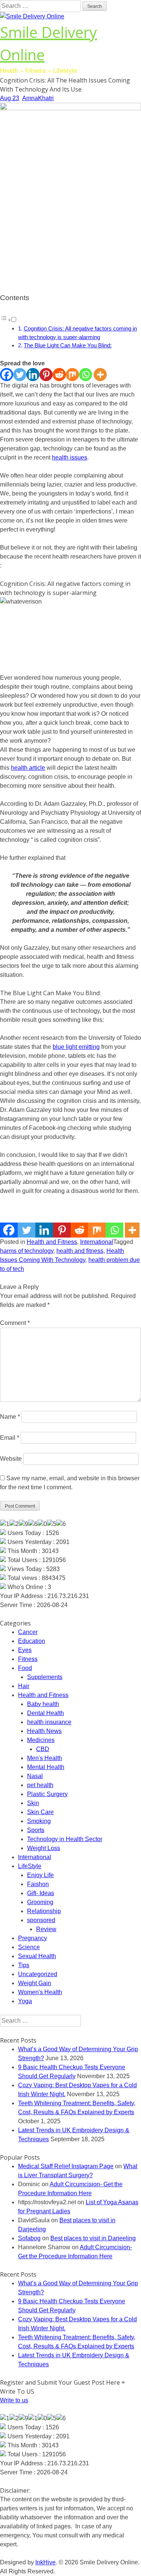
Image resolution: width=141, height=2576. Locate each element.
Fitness (28, 1659)
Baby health (43, 1704)
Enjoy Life (40, 1875)
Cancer (28, 1632)
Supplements (45, 1677)
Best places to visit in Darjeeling (93, 2238)
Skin (33, 1803)
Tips (24, 1965)
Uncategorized (38, 1974)
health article (28, 768)
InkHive (45, 2562)
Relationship (44, 1911)
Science (29, 1947)
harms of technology (27, 1251)
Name (10, 1417)
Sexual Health (37, 1956)
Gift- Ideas (41, 1893)
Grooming (40, 1902)
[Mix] (72, 375)
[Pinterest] (46, 375)
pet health (40, 1785)
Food (25, 1668)
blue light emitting (76, 1047)
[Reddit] (59, 375)
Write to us (14, 2400)
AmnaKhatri (38, 98)
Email (10, 1438)
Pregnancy (33, 1938)
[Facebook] (7, 375)
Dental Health (45, 1713)
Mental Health (46, 1767)
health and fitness (80, 1251)
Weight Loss (44, 1848)
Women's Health (40, 1992)
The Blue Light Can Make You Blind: (68, 345)
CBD (43, 1749)
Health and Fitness (52, 1242)
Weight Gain (35, 1983)
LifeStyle (30, 1866)
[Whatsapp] (86, 375)
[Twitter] (20, 375)
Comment (15, 1323)
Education (32, 1641)
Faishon (38, 1884)
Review (46, 1929)
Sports (36, 1830)
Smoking (39, 1821)
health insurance (49, 1722)
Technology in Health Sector (65, 1839)
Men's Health (45, 1758)
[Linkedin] (33, 375)
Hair (24, 1686)
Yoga (25, 2001)
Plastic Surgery (47, 1794)
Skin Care (40, 1812)
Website (11, 1459)
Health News (44, 1731)
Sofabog (29, 2238)
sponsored (41, 1920)
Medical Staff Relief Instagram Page (66, 2166)
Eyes (25, 1650)
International (97, 1242)
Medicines (41, 1740)
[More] (100, 375)
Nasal (35, 1776)
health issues (70, 457)
